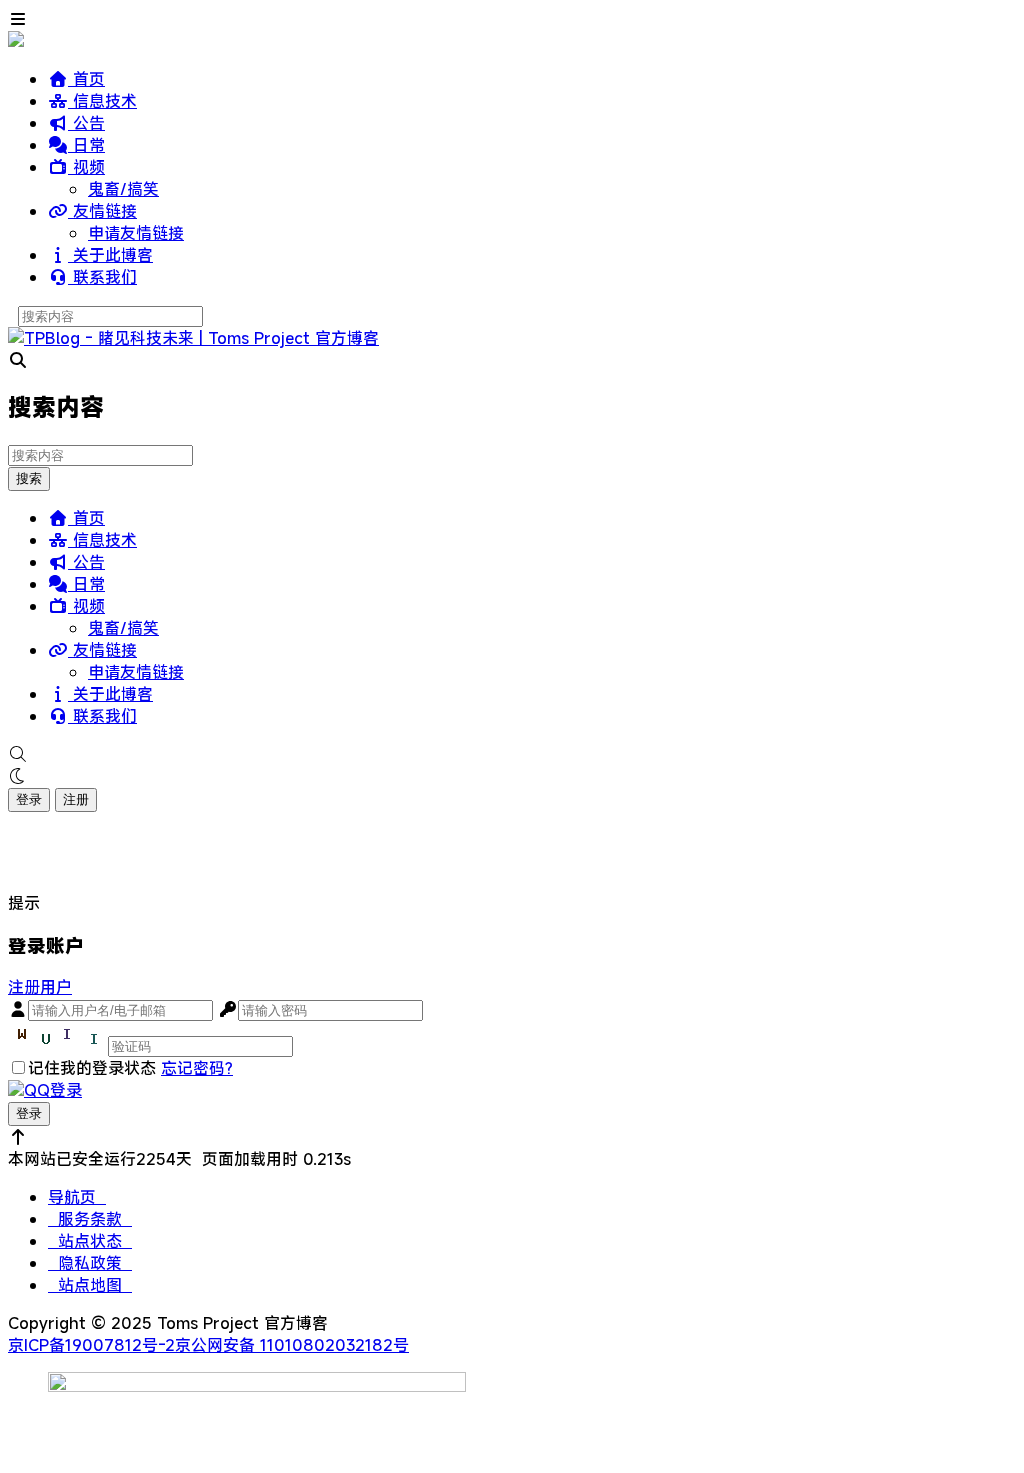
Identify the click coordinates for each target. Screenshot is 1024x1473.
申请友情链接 (136, 233)
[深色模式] (512, 776)
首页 (86, 79)
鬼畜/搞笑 (123, 189)
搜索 (29, 478)
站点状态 (90, 1241)
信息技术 (102, 101)
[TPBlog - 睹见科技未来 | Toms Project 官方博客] (193, 338)
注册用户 (40, 987)
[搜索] (512, 754)
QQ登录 (53, 1090)
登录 (29, 799)
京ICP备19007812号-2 (91, 1345)
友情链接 (102, 211)
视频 (86, 167)
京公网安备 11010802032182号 (292, 1345)
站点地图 (90, 1285)
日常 (86, 145)
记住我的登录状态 (92, 1068)
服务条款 (90, 1219)
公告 (86, 123)
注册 (76, 799)
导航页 (77, 1197)
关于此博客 (110, 255)
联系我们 (102, 277)
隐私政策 (90, 1263)
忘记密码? (197, 1068)
